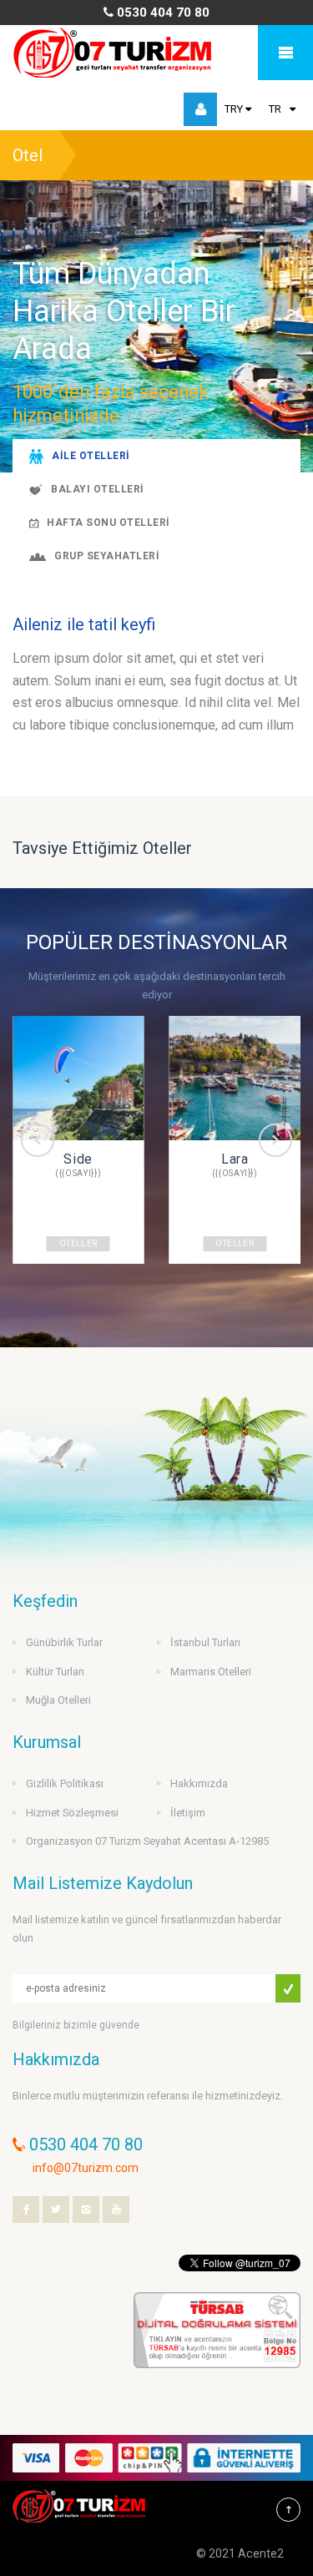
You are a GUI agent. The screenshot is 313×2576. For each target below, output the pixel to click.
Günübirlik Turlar (64, 1642)
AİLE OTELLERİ (91, 456)
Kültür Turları (55, 1672)
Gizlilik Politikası (65, 1783)
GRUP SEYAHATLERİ (107, 556)
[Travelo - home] (113, 53)
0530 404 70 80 (162, 13)
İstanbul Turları (205, 1642)
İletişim (188, 1813)
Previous (38, 1140)
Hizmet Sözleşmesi (72, 1813)
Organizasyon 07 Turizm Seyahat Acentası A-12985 (147, 1841)
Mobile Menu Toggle (285, 53)
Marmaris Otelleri (211, 1672)
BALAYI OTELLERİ (97, 489)
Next (275, 1140)
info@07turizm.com (86, 2168)
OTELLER (78, 1243)
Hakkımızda (199, 1783)
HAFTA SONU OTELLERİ (108, 523)
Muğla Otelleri (58, 1700)
